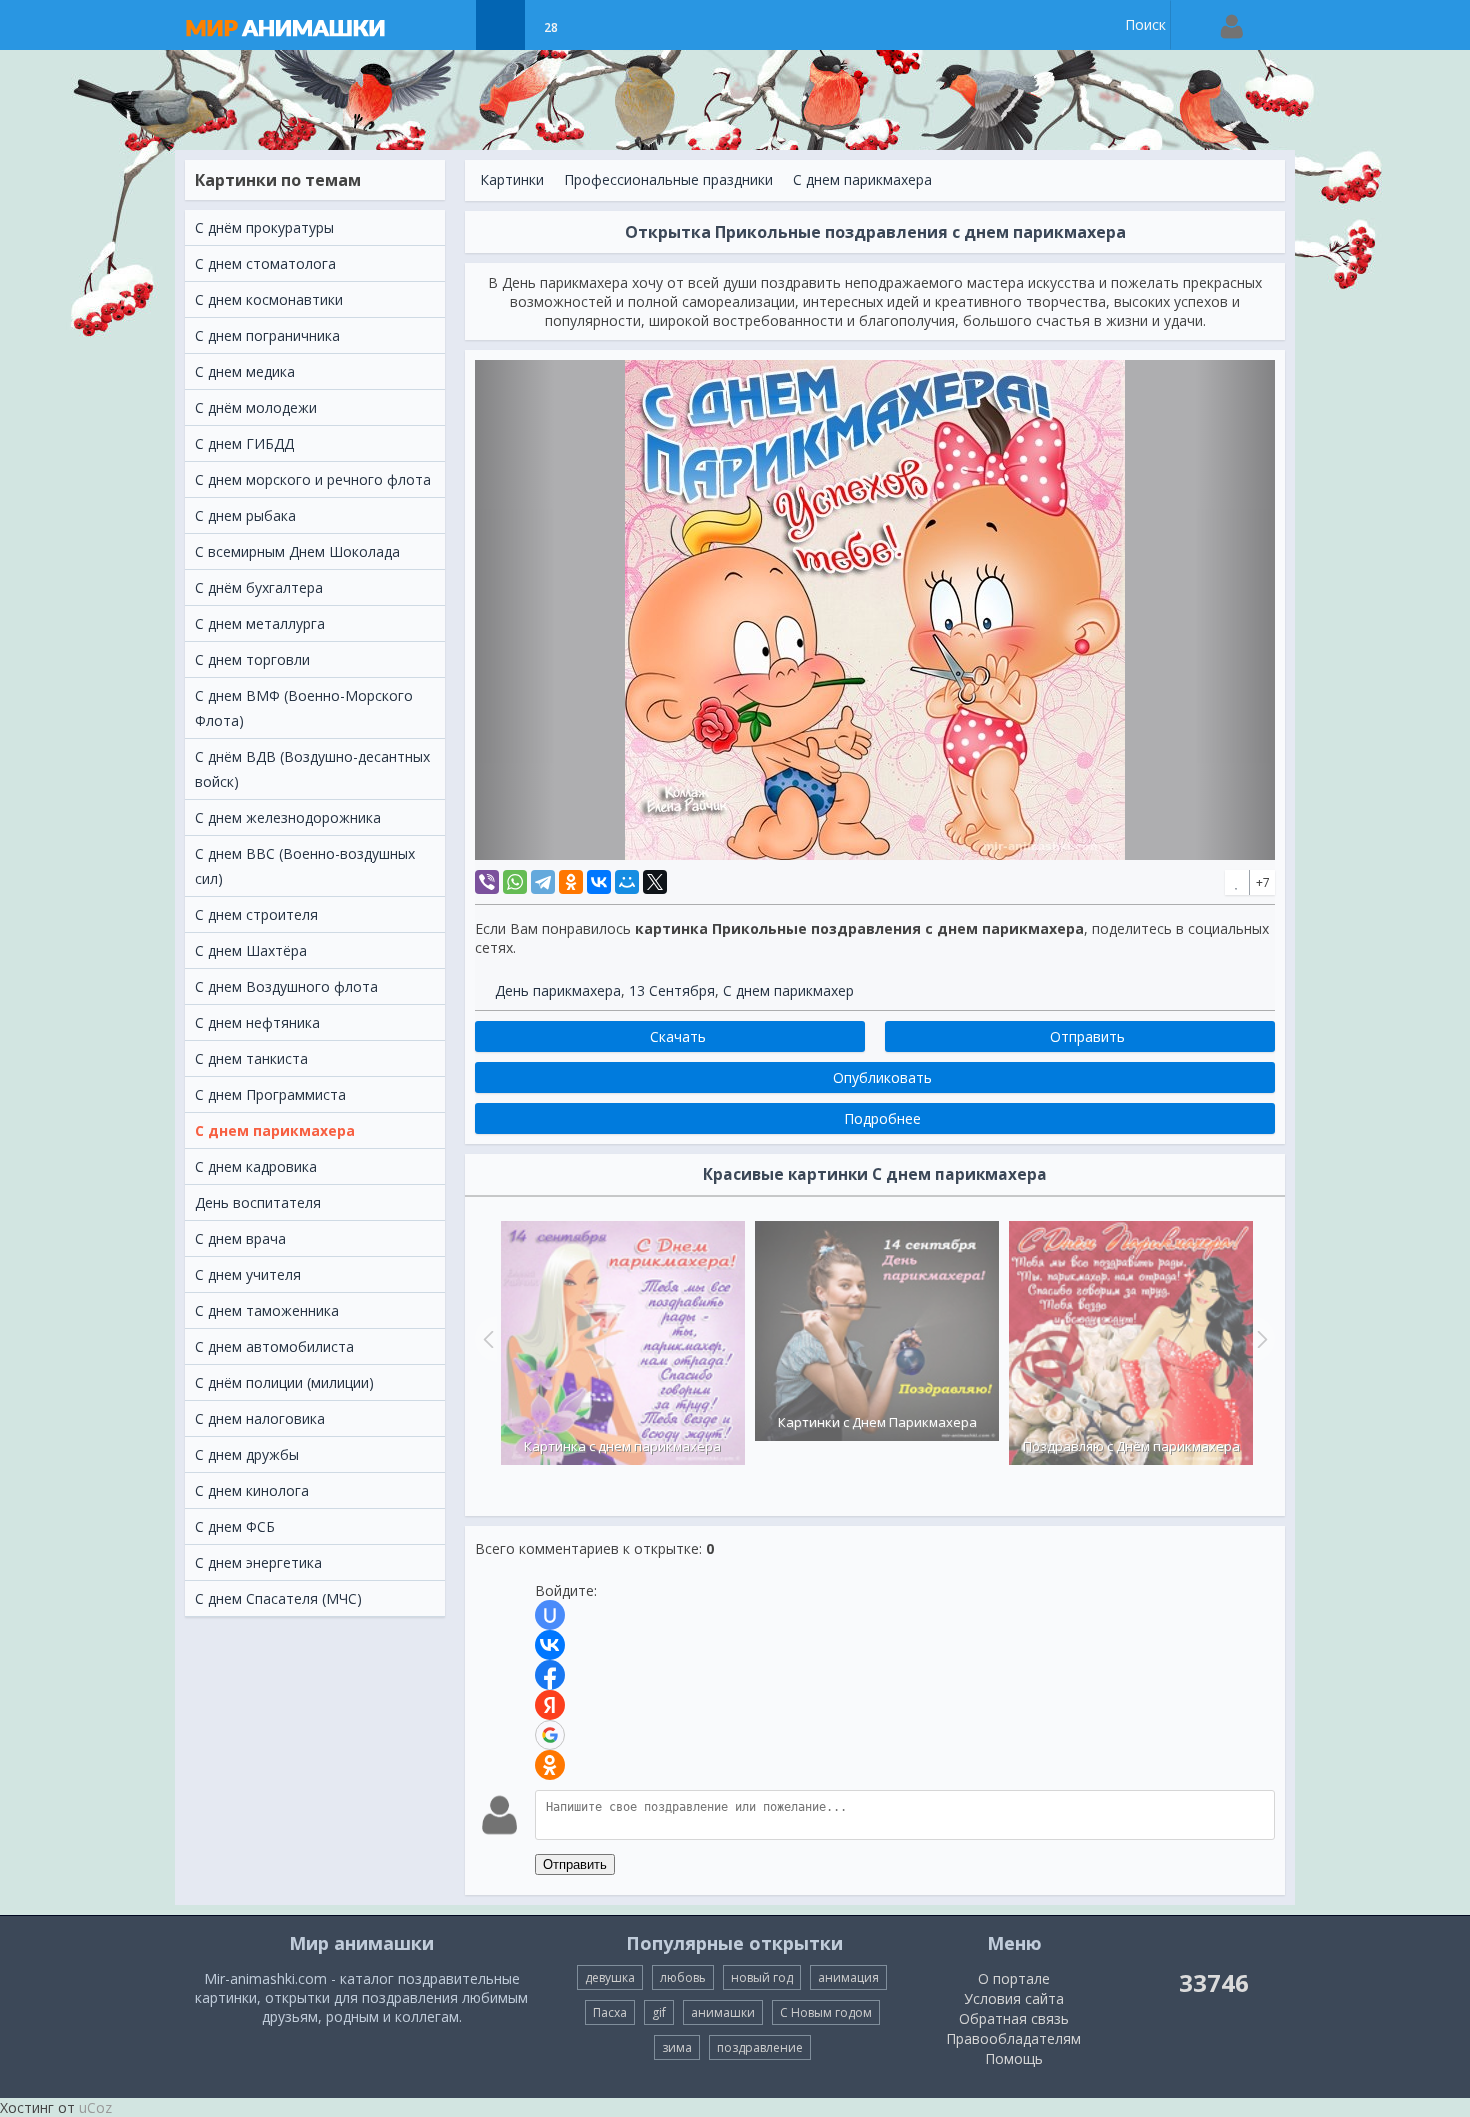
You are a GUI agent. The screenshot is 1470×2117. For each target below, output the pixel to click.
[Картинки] (500, 25)
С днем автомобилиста (274, 1346)
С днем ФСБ (235, 1526)
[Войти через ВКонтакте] (550, 1645)
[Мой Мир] (627, 882)
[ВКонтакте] (599, 882)
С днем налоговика (260, 1418)
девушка (610, 1977)
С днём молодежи (256, 407)
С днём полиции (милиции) (284, 1382)
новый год (762, 1977)
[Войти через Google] (550, 1735)
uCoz (95, 2107)
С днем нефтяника (257, 1022)
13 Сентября (672, 990)
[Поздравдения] (600, 25)
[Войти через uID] (550, 1615)
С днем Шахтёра (251, 950)
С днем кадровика (256, 1166)
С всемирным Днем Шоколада (297, 551)
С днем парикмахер (788, 990)
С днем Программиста (270, 1094)
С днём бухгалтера (259, 587)
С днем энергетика (258, 1562)
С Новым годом (826, 2012)
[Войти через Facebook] (550, 1675)
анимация (848, 1977)
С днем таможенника (267, 1310)
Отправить (575, 1864)
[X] (655, 882)
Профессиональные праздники (668, 179)
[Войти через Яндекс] (550, 1705)
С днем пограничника (267, 335)
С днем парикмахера (275, 1130)
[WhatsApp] (515, 882)
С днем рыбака (245, 515)
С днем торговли (252, 659)
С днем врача (240, 1238)
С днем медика (245, 371)
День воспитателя (258, 1202)
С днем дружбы (247, 1454)
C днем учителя (248, 1274)
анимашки (723, 2012)
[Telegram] (543, 882)
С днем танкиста (251, 1058)
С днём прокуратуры (264, 227)
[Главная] (305, 25)
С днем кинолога (252, 1490)
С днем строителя (256, 914)
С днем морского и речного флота (313, 479)
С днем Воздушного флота (286, 986)
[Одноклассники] (571, 882)
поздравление (760, 2047)
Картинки (512, 179)
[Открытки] (450, 25)
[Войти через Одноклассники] (550, 1765)
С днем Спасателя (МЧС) (278, 1598)
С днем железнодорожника (288, 817)
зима (677, 2047)
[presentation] (486, 1339)
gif (659, 2012)
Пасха (610, 2012)
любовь (683, 1977)
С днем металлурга (260, 623)
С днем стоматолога (265, 263)
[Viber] (487, 882)
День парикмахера (558, 990)
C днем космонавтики (269, 299)
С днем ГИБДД (244, 443)
